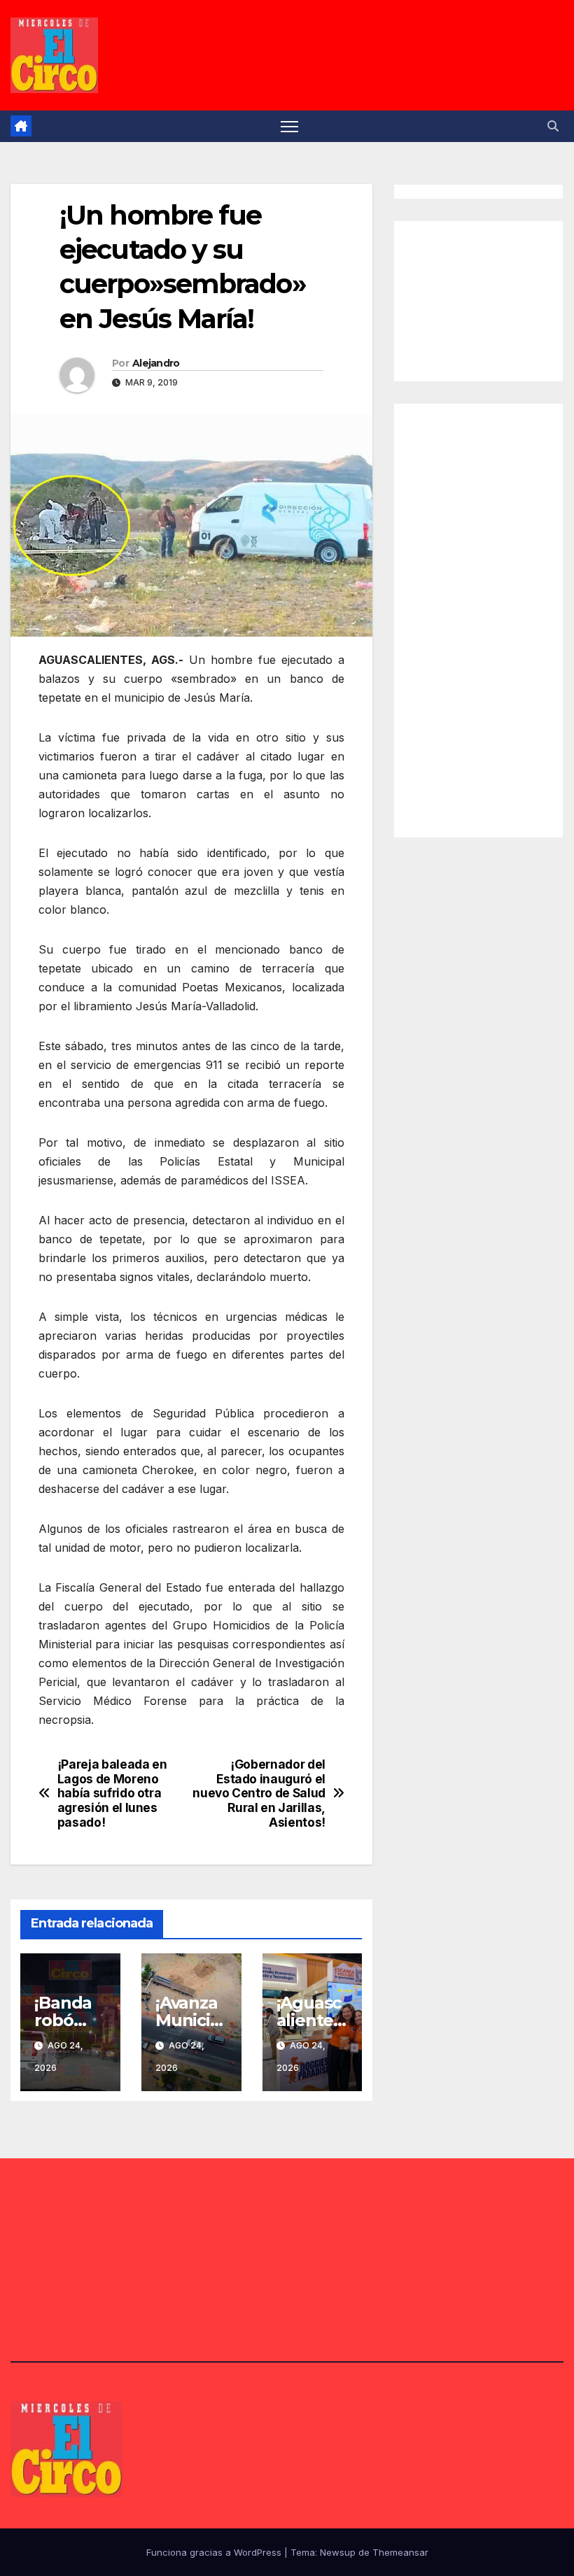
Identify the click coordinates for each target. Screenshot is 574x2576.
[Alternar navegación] (289, 126)
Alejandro (156, 363)
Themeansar (400, 2552)
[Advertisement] (491, 298)
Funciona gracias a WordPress (215, 2552)
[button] (553, 126)
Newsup (338, 2552)
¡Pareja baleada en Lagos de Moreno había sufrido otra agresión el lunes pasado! (112, 1793)
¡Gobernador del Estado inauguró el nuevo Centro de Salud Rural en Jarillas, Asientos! (259, 1793)
